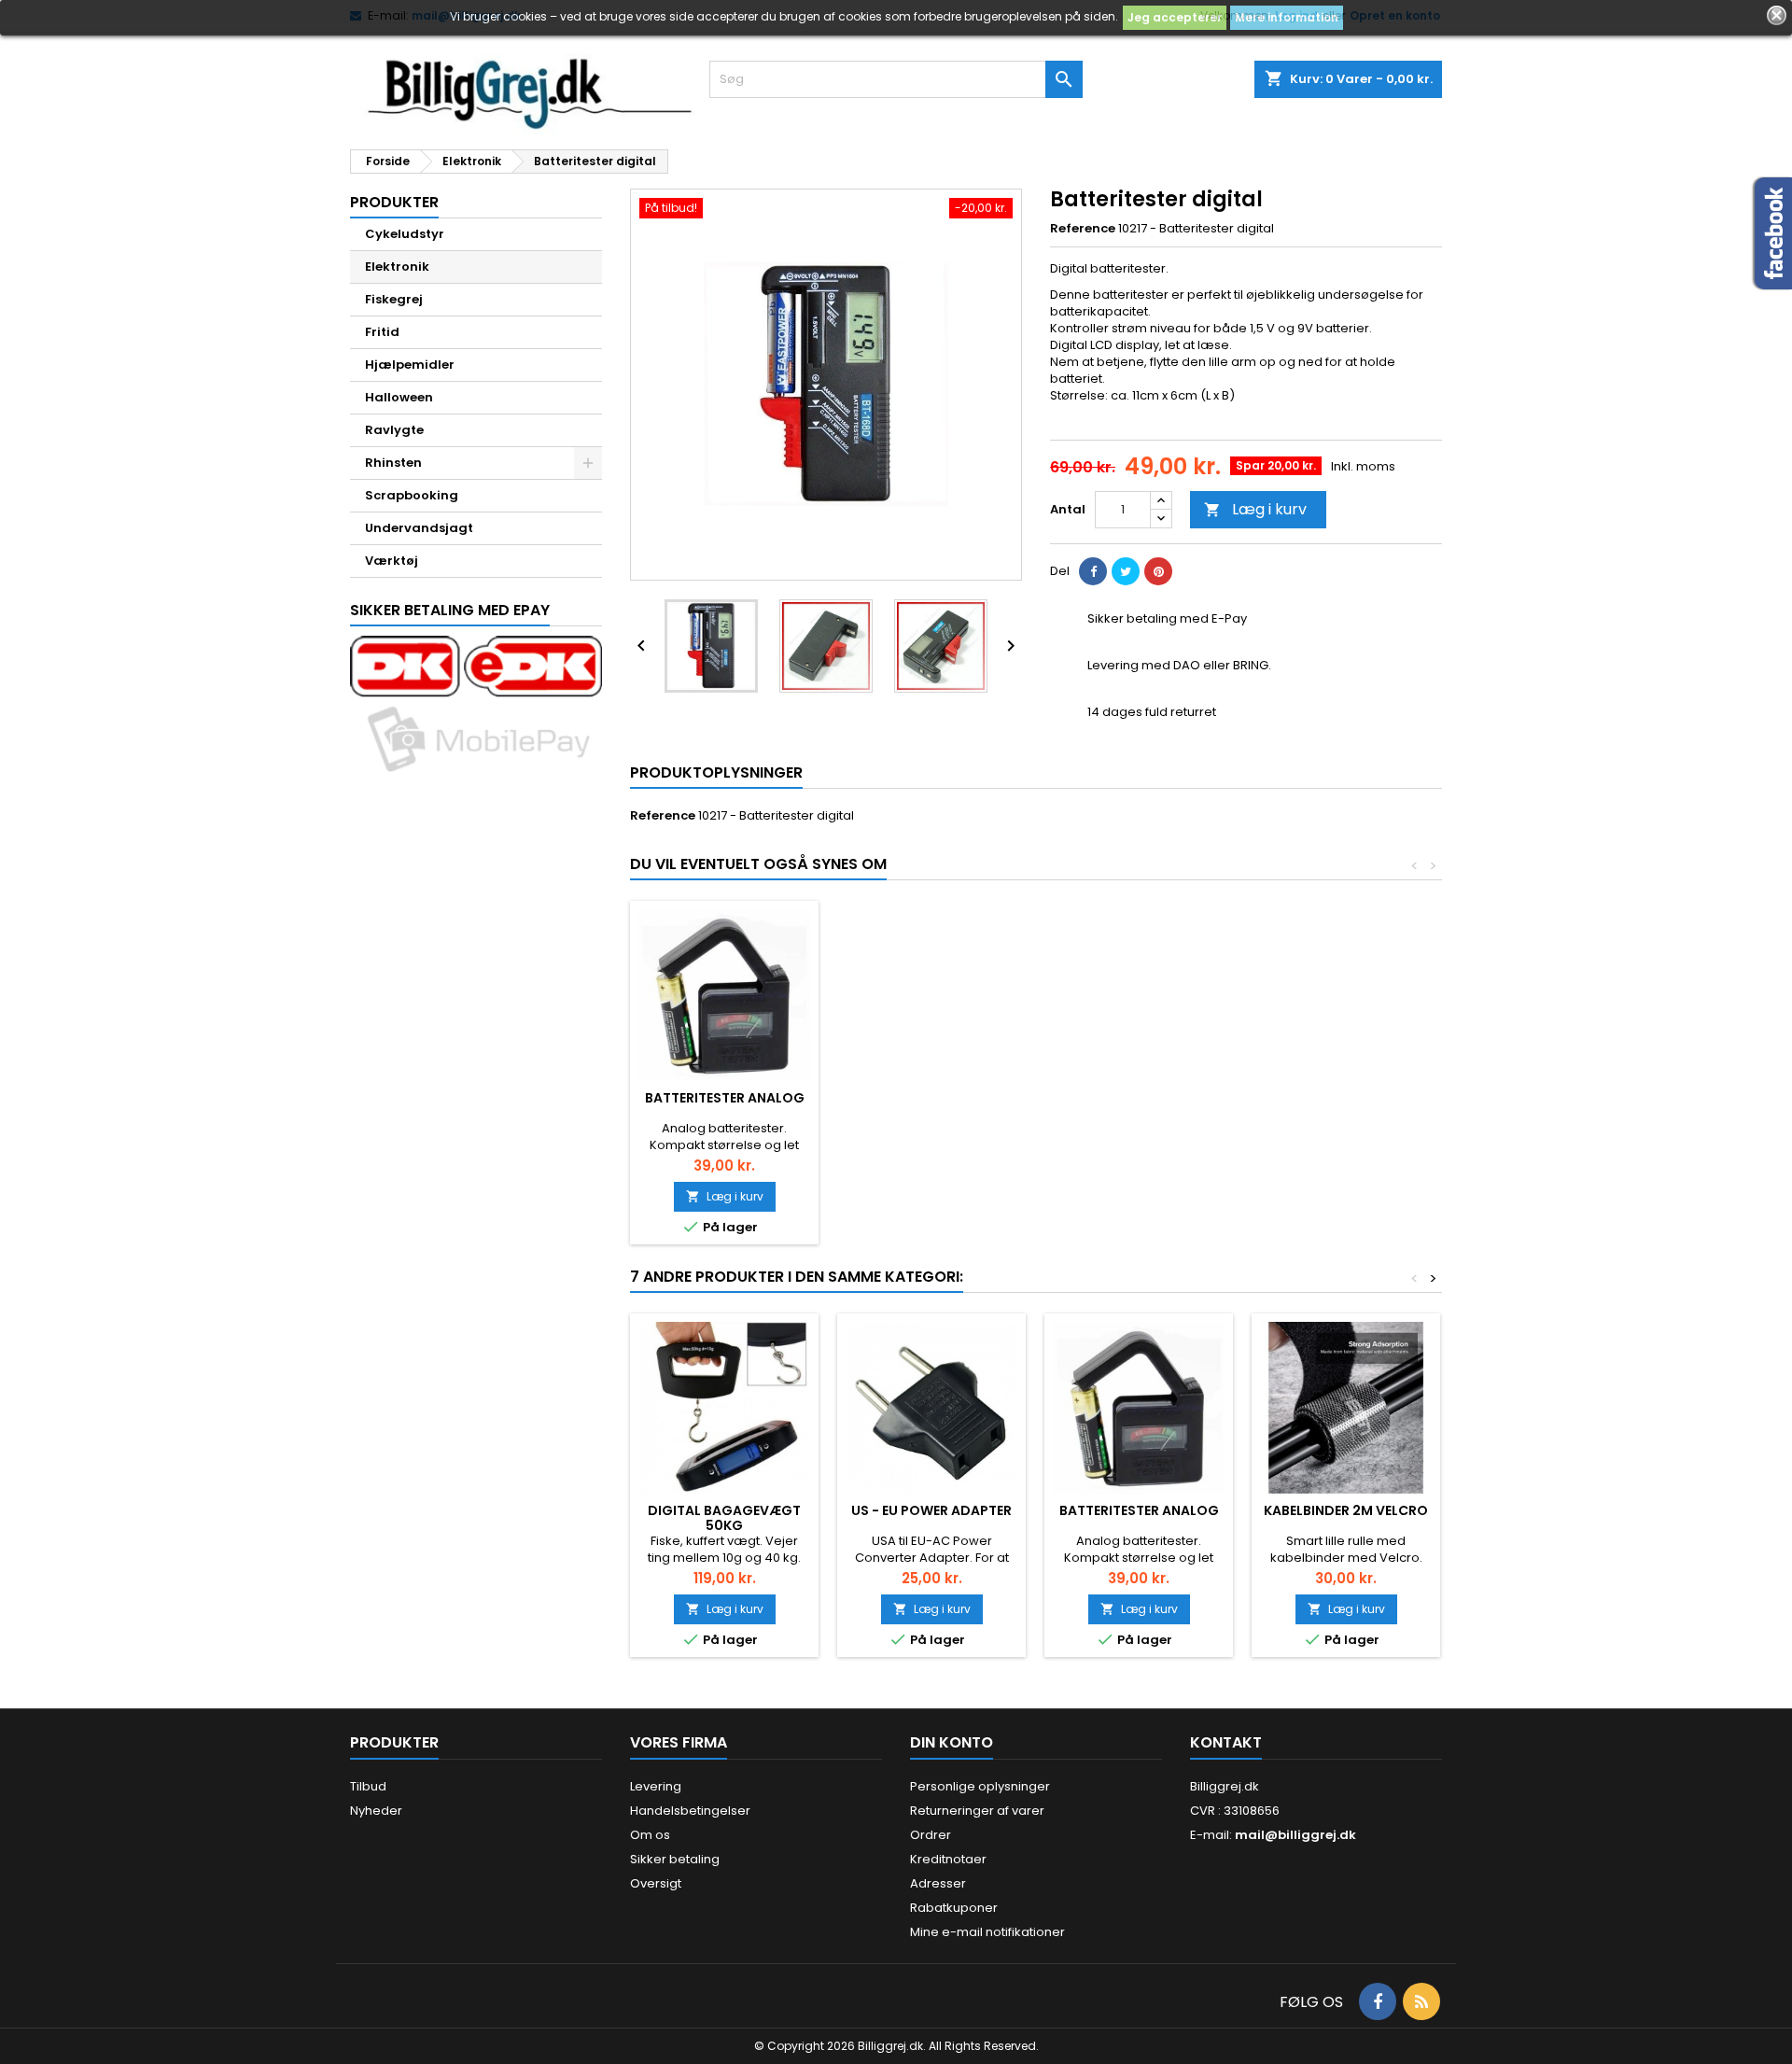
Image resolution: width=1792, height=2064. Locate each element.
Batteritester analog (725, 1098)
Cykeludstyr (405, 234)
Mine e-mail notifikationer (987, 1932)
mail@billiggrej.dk (1295, 1835)
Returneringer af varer (977, 1811)
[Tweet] (1126, 571)
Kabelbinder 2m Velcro (1346, 1510)
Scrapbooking (412, 495)
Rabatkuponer (954, 1908)
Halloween (399, 397)
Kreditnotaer (948, 1859)
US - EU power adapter (931, 1510)
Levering (656, 1786)
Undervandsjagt (419, 528)
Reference (1083, 229)
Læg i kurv (1255, 509)
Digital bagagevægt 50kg (724, 1518)
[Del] (1093, 571)
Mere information (1287, 17)
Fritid (382, 332)
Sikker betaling (675, 1859)
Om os (650, 1835)
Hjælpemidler (410, 365)
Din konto (952, 1742)
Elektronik (397, 267)
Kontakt (1226, 1742)
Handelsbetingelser (690, 1811)
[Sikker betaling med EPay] (476, 706)
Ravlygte (394, 430)
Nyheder (376, 1811)
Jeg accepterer (1175, 17)
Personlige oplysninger (980, 1786)
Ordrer (931, 1835)
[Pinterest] (1158, 571)
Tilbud (368, 1786)
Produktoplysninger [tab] (716, 772)
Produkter (394, 202)
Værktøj (392, 561)
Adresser (938, 1883)
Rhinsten (393, 463)
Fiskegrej (394, 299)
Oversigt (656, 1883)
